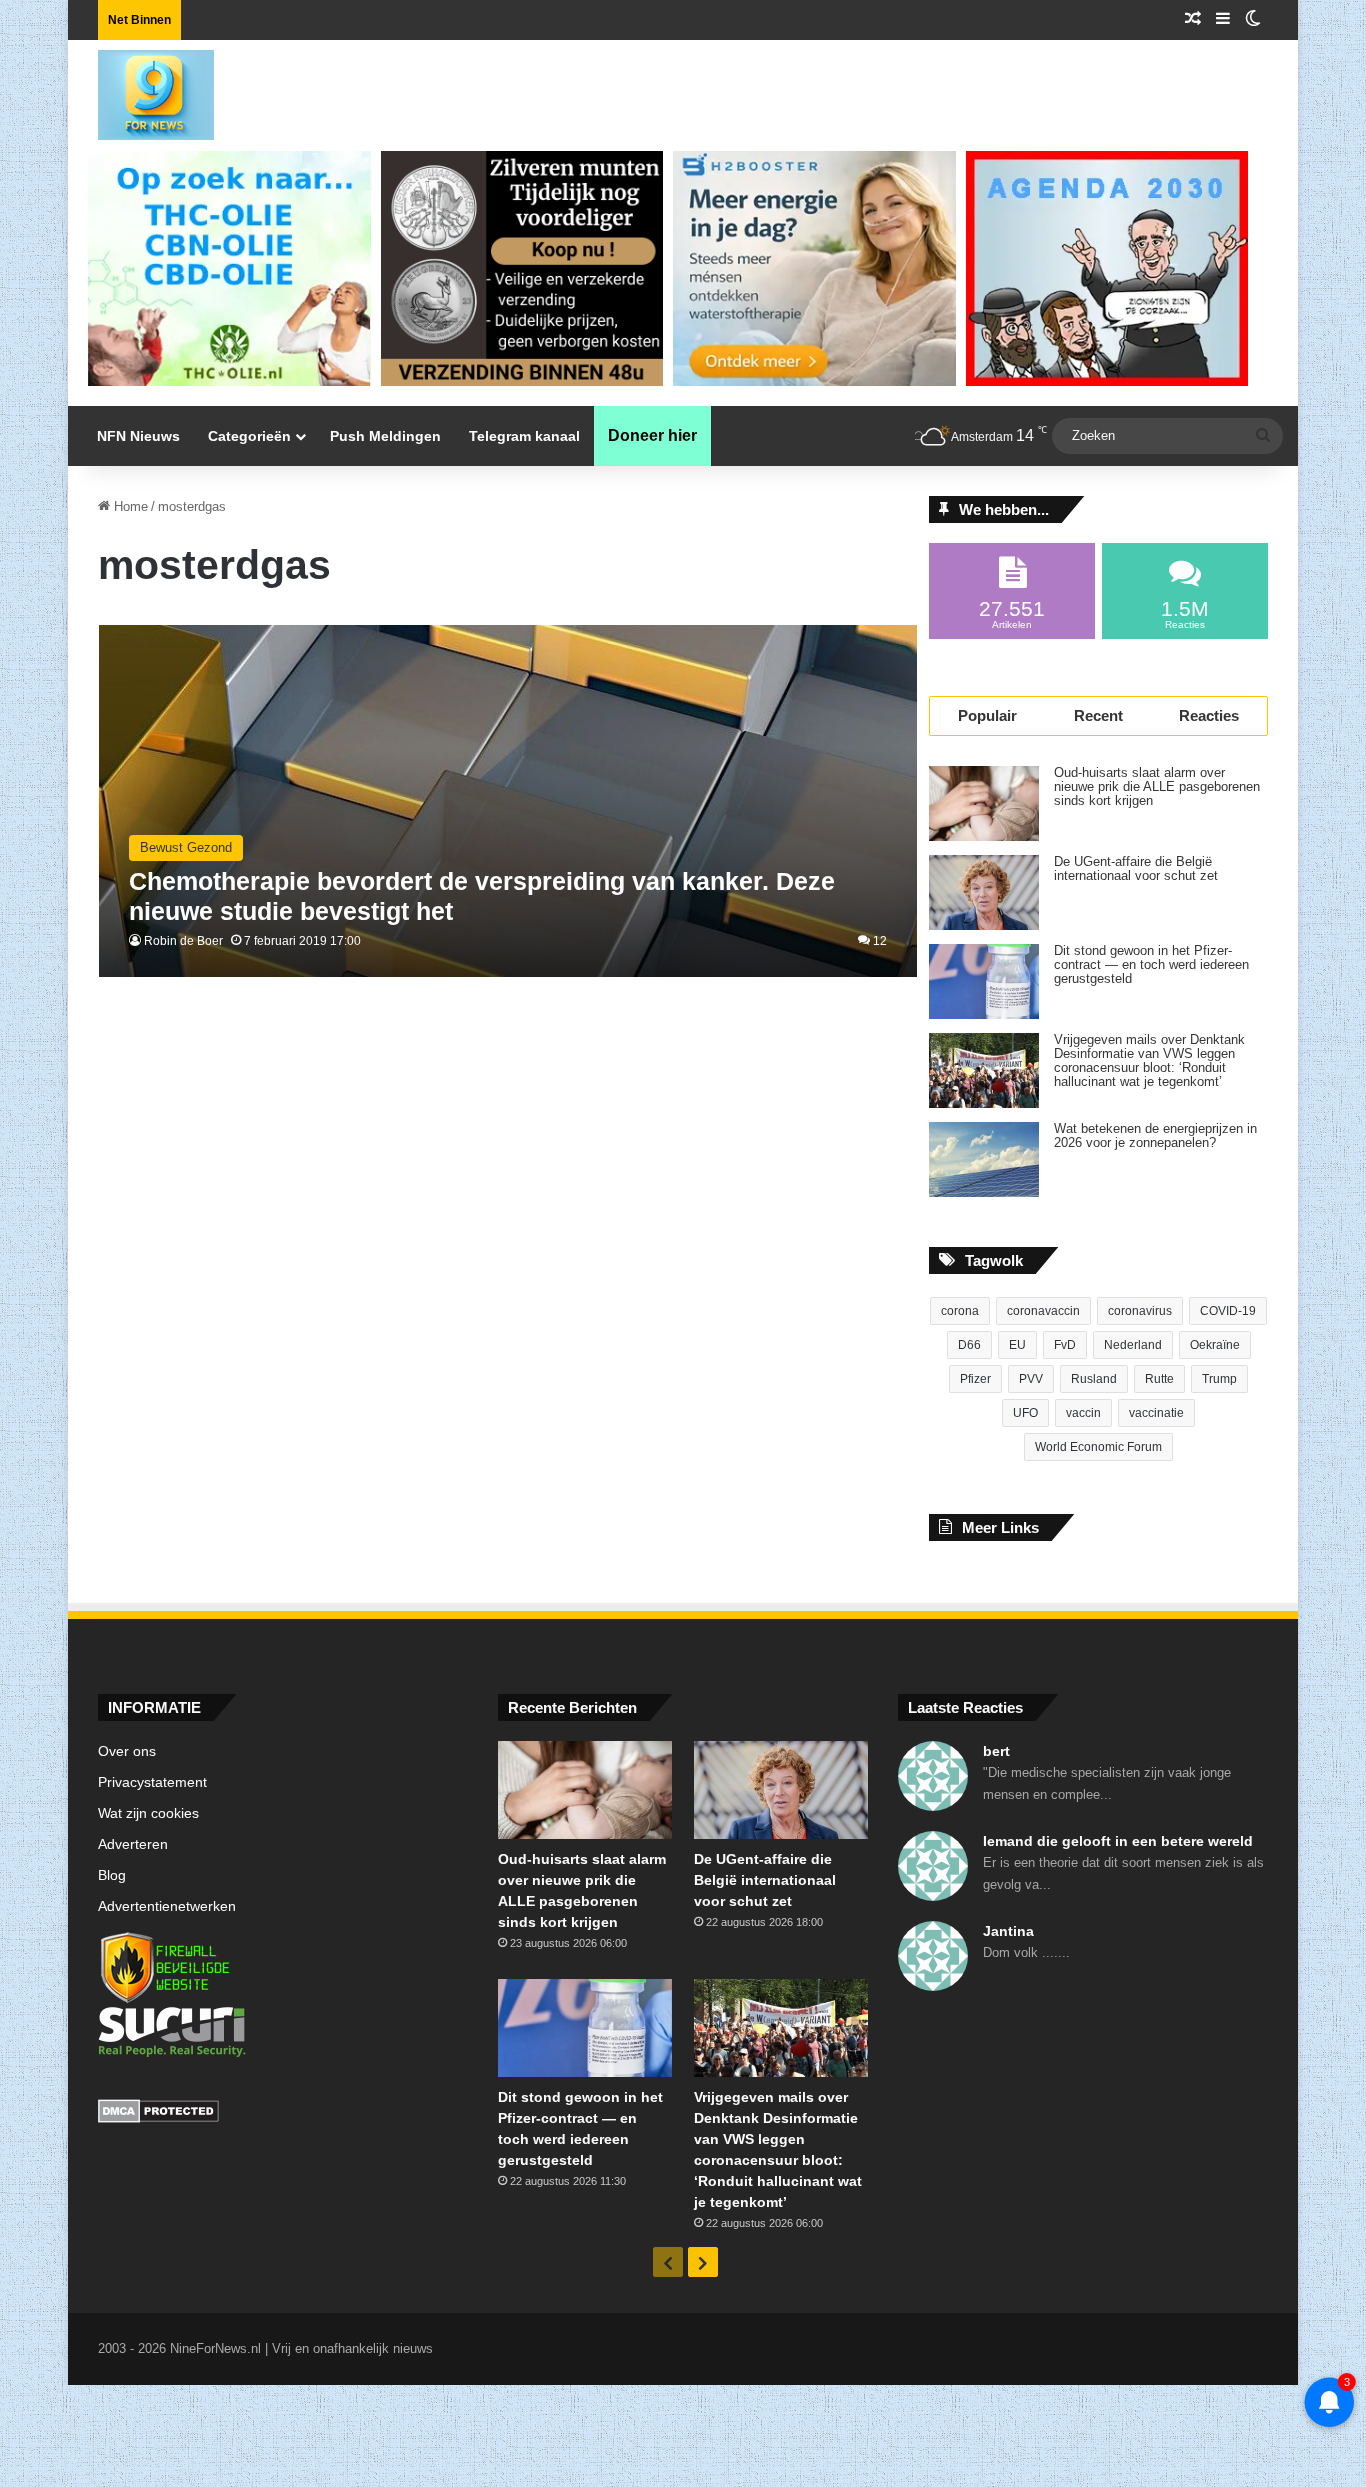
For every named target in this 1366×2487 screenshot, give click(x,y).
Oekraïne (1215, 1345)
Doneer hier (652, 435)
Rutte (1159, 1379)
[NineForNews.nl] (141, 90)
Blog (112, 1875)
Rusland (1094, 1379)
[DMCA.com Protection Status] (283, 2114)
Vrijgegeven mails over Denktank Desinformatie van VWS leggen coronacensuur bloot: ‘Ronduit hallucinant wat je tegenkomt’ (1149, 1061)
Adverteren (133, 1844)
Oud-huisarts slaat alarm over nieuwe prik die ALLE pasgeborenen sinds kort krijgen (1157, 787)
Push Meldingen (385, 436)
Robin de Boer (183, 941)
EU (1017, 1345)
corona (960, 1311)
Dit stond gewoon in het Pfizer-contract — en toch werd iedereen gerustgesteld (1151, 965)
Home (129, 506)
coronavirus (1140, 1311)
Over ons (127, 1751)
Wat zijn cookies (148, 1813)
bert (996, 1751)
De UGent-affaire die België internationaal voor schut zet (1136, 869)
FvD (1065, 1345)
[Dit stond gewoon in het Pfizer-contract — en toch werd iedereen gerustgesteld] (984, 981)
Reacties (1209, 715)
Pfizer (975, 1379)
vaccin (1083, 1413)
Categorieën (249, 436)
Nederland (1133, 1345)
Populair (987, 715)
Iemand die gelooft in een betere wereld (1118, 1841)
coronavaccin (1043, 1311)
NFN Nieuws (138, 436)
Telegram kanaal (524, 436)
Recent (1098, 715)
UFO (1025, 1413)
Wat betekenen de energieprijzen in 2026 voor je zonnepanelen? (1155, 1136)
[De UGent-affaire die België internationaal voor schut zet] (984, 892)
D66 (969, 1345)
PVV (1031, 1379)
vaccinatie (1156, 1413)
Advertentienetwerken (167, 1906)
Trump (1219, 1379)
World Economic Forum (1098, 1447)
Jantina (1008, 1931)
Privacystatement (152, 1782)
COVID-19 (1228, 1311)
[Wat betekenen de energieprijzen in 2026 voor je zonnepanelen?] (984, 1159)
